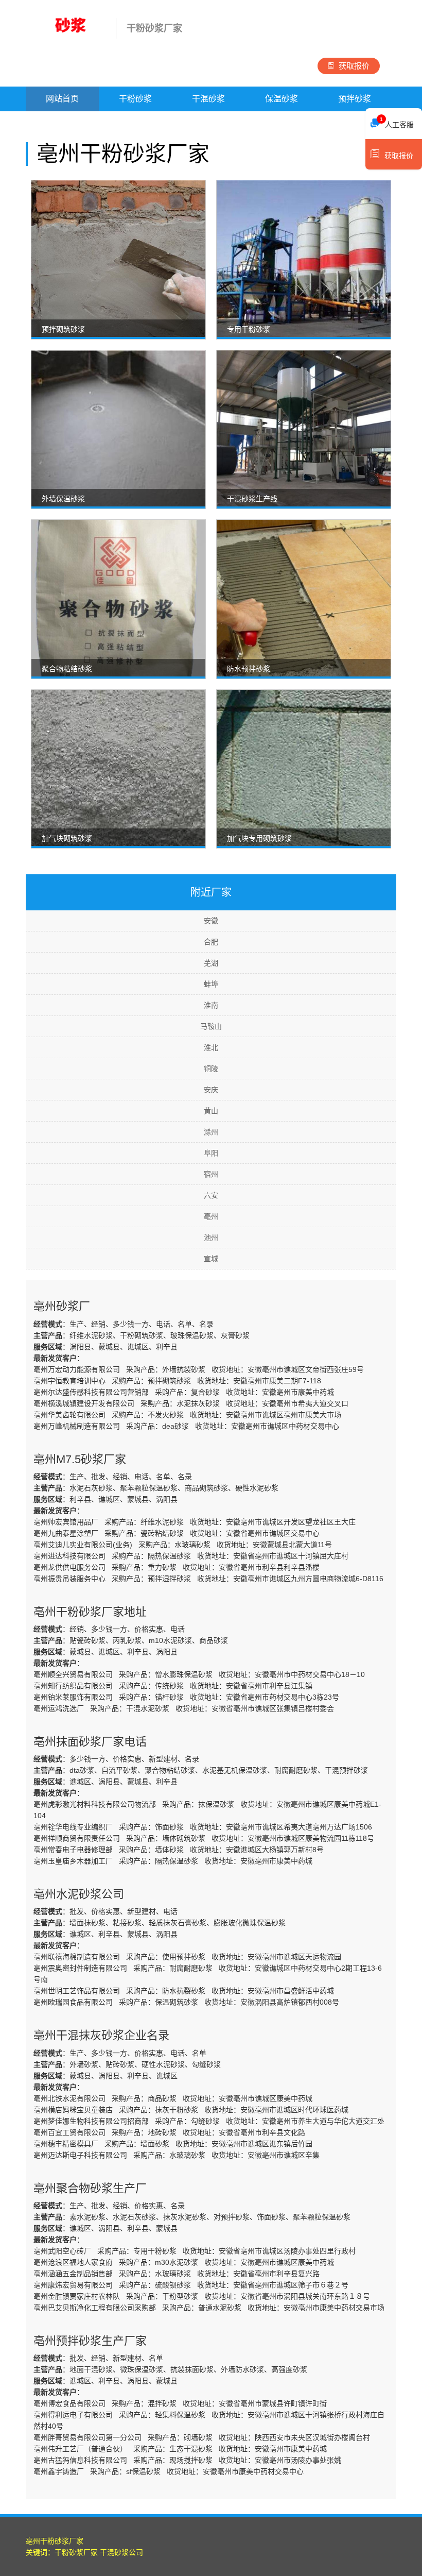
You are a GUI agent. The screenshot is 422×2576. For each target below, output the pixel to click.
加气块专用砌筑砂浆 (259, 838)
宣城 (211, 1259)
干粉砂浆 (135, 99)
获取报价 (354, 66)
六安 (211, 1195)
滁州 (211, 1132)
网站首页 (62, 99)
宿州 (211, 1174)
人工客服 (397, 123)
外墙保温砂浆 (63, 499)
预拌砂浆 (355, 99)
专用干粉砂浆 (249, 329)
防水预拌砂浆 (249, 669)
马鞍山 (211, 1026)
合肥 (211, 942)
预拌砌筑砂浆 (63, 329)
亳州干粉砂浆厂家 (55, 2541)
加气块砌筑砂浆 (67, 838)
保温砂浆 (282, 99)
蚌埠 (211, 984)
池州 (211, 1238)
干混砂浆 (208, 99)
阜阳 (211, 1153)
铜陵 (211, 1069)
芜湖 (211, 963)
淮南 (211, 1005)
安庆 (211, 1090)
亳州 (211, 1216)
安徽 (211, 921)
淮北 (211, 1047)
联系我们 (208, 123)
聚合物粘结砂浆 (67, 669)
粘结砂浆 (62, 123)
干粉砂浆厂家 (76, 2552)
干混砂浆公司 (121, 2552)
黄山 (211, 1111)
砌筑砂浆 (135, 123)
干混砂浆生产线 (252, 499)
